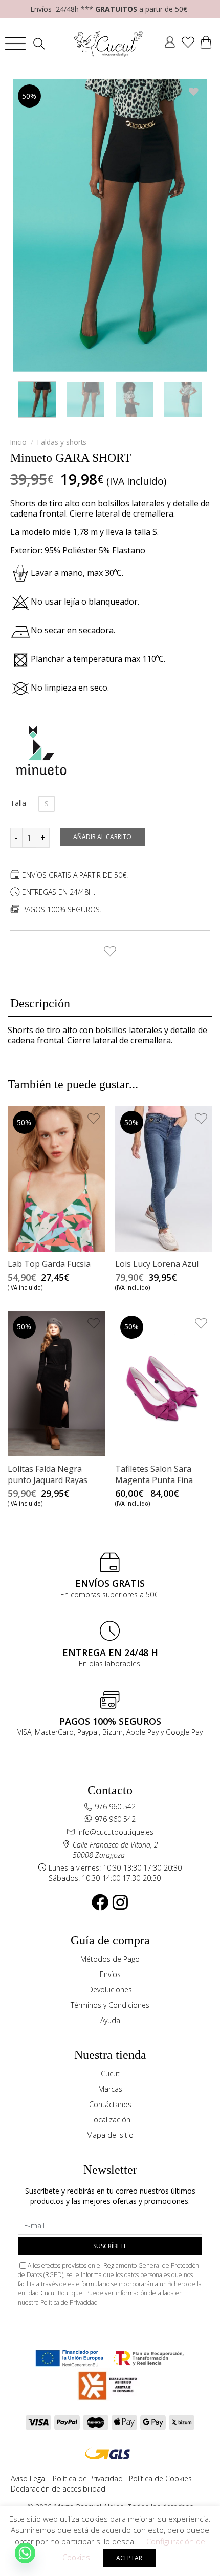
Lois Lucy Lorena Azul (157, 1264)
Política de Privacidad (69, 2302)
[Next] (190, 225)
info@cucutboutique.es (115, 1832)
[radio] (47, 804)
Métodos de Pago (110, 1959)
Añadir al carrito (102, 837)
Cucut (110, 2074)
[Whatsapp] (25, 2553)
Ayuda (110, 2020)
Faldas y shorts (62, 442)
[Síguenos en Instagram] (120, 1902)
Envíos (110, 1974)
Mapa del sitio (110, 2135)
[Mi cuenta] (170, 44)
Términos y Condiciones (110, 2005)
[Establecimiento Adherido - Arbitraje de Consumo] (69, 2358)
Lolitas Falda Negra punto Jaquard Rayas (48, 1474)
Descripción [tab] (40, 1003)
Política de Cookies (160, 2478)
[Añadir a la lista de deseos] (110, 948)
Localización (110, 2120)
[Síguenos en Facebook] (100, 1902)
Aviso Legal (29, 2478)
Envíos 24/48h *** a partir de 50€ (109, 9)
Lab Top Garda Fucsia (49, 1264)
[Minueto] (41, 750)
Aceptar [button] (129, 2558)
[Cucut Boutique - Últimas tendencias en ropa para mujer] (109, 44)
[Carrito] (206, 44)
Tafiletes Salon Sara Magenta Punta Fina (154, 1474)
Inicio (18, 442)
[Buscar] (42, 44)
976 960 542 (115, 1806)
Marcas (110, 2089)
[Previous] (30, 225)
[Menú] (15, 44)
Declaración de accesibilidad (58, 2489)
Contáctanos (110, 2104)
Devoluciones (110, 1990)
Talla (18, 803)
